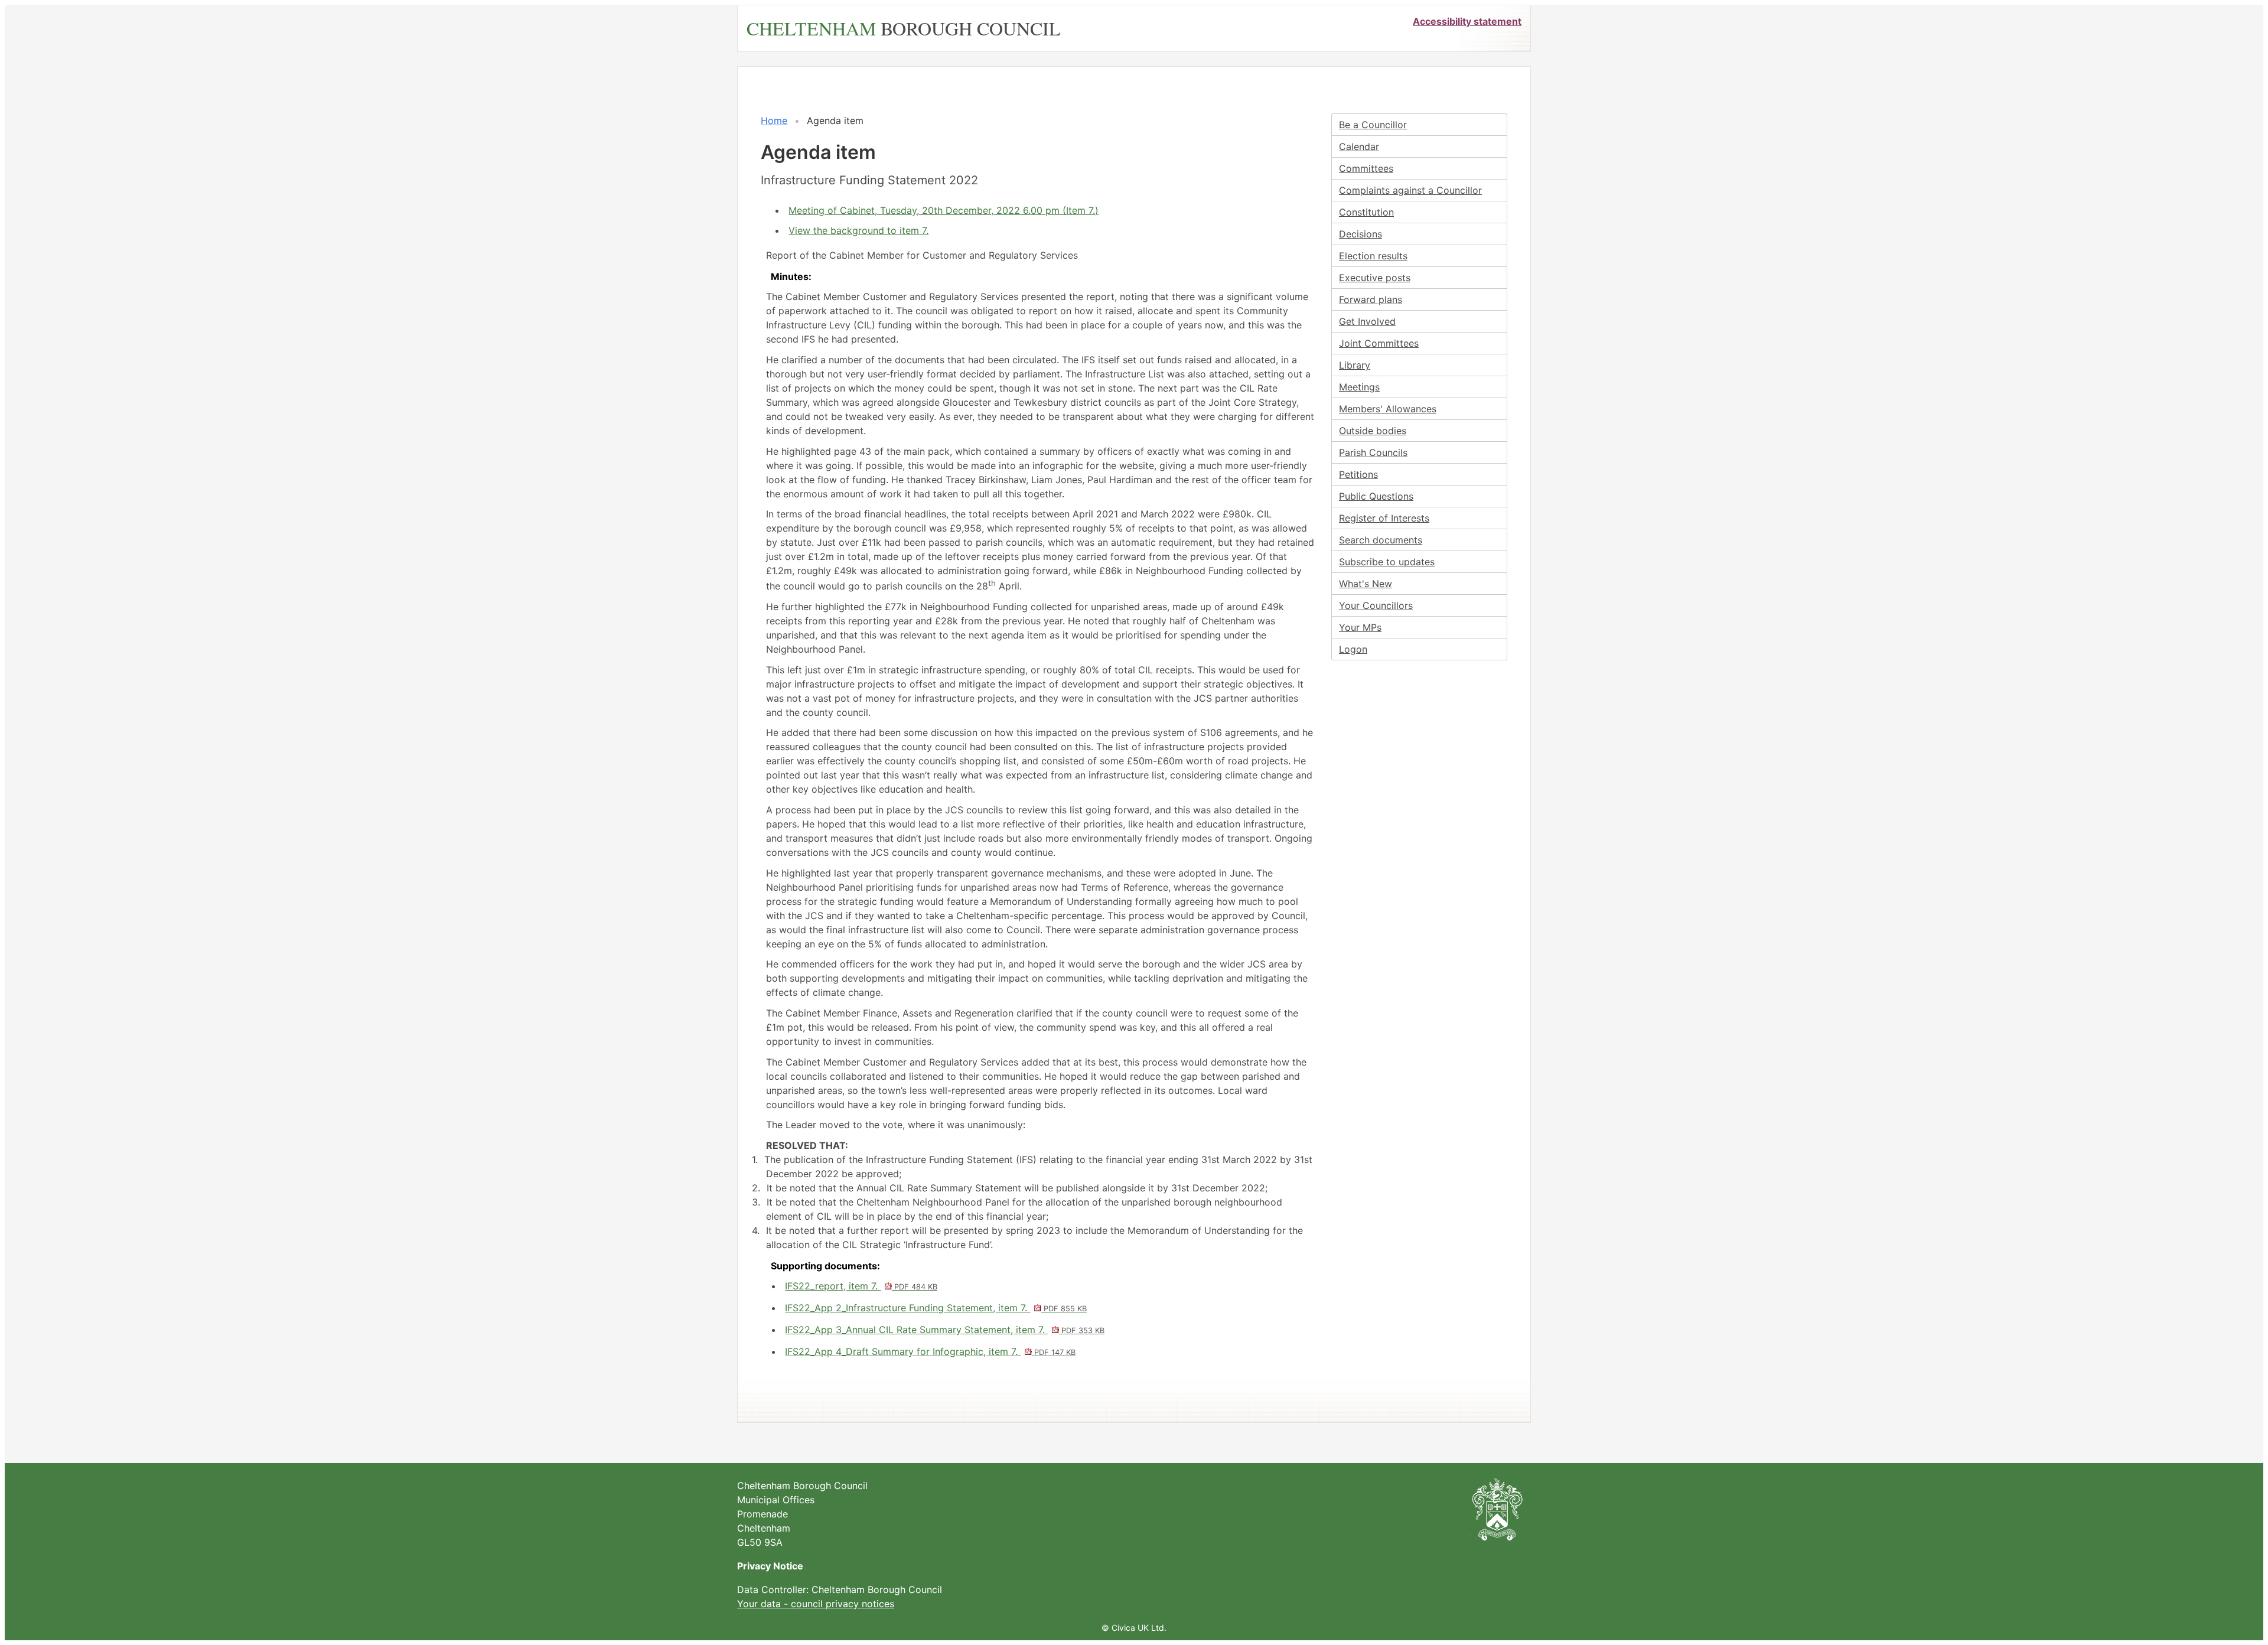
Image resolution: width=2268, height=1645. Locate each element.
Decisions (1361, 234)
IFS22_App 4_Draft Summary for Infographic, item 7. (930, 1351)
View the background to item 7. (858, 230)
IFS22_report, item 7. (861, 1286)
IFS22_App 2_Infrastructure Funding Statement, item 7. (936, 1308)
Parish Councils (1373, 452)
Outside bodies (1373, 431)
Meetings (1359, 387)
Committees (1366, 168)
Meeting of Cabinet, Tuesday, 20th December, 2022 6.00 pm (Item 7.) (944, 210)
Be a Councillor (1373, 125)
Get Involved (1367, 321)
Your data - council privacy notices (816, 1604)
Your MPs (1360, 627)
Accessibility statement (1467, 21)
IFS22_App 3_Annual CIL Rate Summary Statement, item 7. (944, 1330)
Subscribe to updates (1387, 562)
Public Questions (1376, 496)
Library (1355, 365)
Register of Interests (1384, 518)
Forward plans (1371, 299)
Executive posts (1375, 278)
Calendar (1359, 146)
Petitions (1358, 474)
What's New (1366, 584)
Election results (1373, 256)
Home (774, 120)
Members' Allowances (1388, 409)
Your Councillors (1376, 605)
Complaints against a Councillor (1410, 190)
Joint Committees (1379, 343)
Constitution (1366, 212)
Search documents (1381, 540)
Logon (1353, 649)
